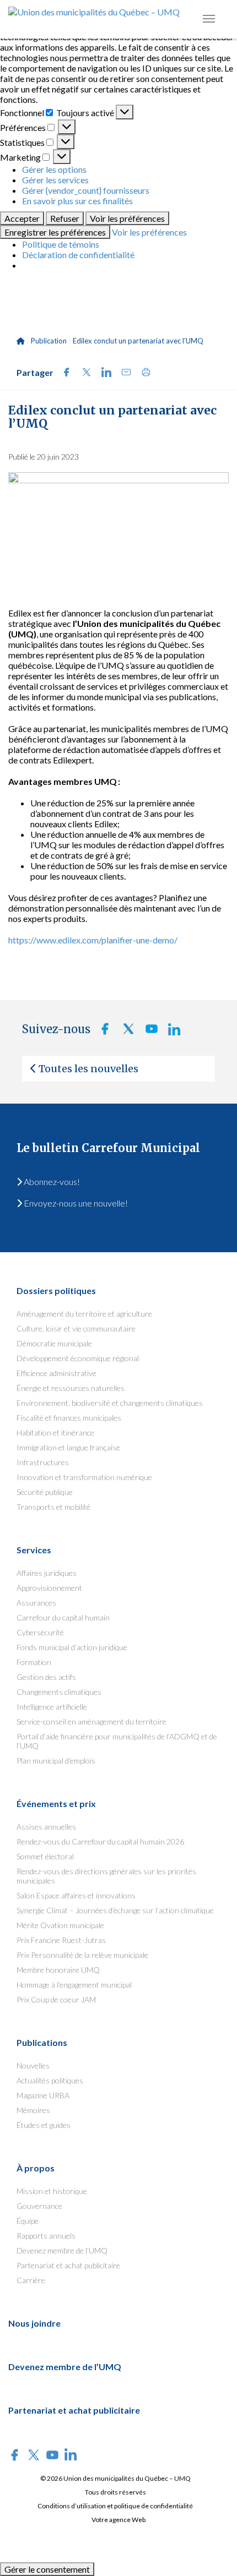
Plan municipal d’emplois (56, 1761)
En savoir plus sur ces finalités (77, 201)
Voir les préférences (127, 218)
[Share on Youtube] (148, 1032)
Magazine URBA (43, 2095)
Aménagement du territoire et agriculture (84, 1314)
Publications (42, 2042)
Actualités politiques (50, 2080)
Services (34, 1550)
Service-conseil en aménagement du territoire (91, 1721)
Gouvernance (39, 2206)
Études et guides (44, 2125)
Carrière (31, 2280)
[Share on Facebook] (63, 373)
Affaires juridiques (47, 1573)
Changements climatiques (59, 1692)
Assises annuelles (46, 1827)
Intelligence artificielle (52, 1707)
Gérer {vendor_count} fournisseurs (86, 190)
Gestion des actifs (46, 1677)
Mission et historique (52, 2191)
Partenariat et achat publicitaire (68, 2265)
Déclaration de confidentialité (78, 255)
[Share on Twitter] (83, 373)
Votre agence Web (118, 2520)
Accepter (22, 218)
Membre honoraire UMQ (58, 1970)
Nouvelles (33, 2065)
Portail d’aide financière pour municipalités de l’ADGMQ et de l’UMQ (117, 1741)
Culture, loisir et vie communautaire (76, 1328)
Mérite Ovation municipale (60, 1925)
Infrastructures (43, 1462)
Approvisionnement (49, 1588)
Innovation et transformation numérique (84, 1477)
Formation (34, 1662)
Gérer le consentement (47, 2569)
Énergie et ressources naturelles (71, 1388)
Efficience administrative (56, 1373)
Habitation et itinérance (55, 1432)
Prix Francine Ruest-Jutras (61, 1940)
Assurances (36, 1603)
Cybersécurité (40, 1632)
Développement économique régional (78, 1358)
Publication (49, 341)
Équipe (28, 2221)
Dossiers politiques (56, 1290)
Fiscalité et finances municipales (69, 1418)
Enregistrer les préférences (55, 232)
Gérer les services (55, 180)
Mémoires (33, 2110)
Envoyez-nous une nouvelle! (75, 1203)
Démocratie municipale (54, 1343)
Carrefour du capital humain (63, 1617)
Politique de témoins (61, 244)
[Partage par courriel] (123, 373)
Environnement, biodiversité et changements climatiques (110, 1403)
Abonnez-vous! (51, 1181)
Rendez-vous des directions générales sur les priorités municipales (106, 1876)
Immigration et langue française (68, 1447)
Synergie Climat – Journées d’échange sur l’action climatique (115, 1910)
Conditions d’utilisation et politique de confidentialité (115, 2506)
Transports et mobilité (53, 1507)
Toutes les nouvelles (88, 1069)
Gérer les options (54, 169)
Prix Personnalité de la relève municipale (82, 1955)
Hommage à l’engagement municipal (74, 1985)
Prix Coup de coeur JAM (56, 1999)
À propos (36, 2168)
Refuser (65, 218)
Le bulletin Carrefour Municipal (108, 1148)
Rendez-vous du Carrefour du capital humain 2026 (100, 1841)
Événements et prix (56, 1803)
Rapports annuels (46, 2236)
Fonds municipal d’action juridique (72, 1647)
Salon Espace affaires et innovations (76, 1895)
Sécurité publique (45, 1492)
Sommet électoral (45, 1856)
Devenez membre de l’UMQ (62, 2250)
